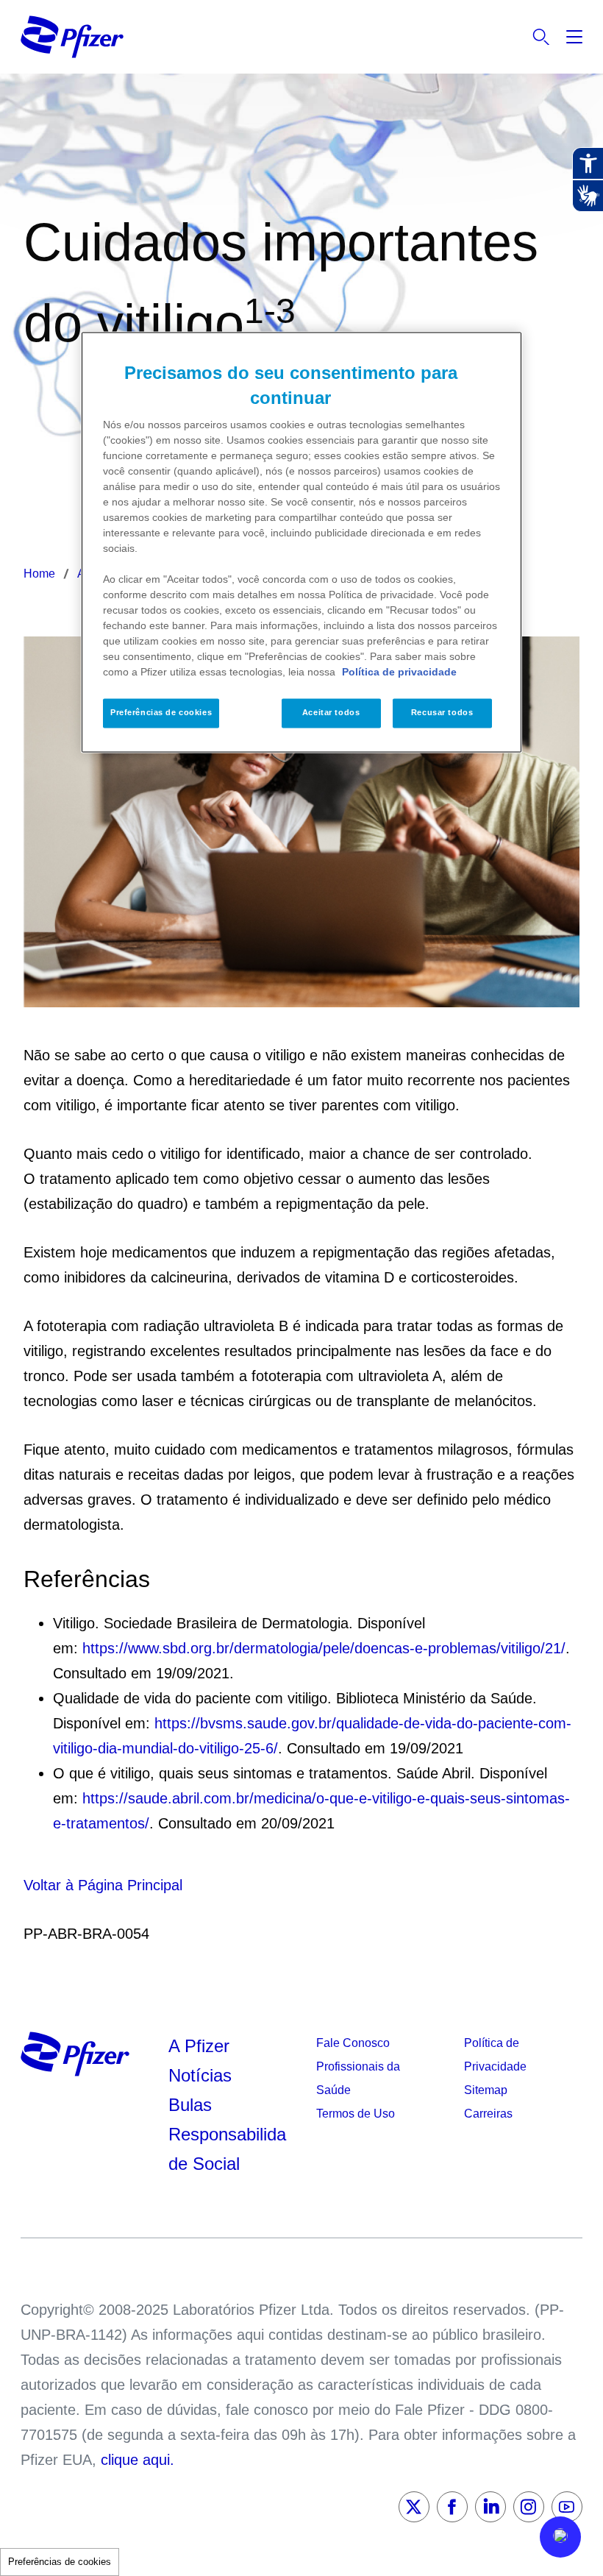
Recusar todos (442, 713)
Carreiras (488, 2114)
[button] (560, 2537)
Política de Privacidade (495, 2055)
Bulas (193, 2105)
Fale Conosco (353, 2043)
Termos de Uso (356, 2114)
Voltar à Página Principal (103, 1885)
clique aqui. (138, 2460)
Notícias (203, 2075)
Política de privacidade (399, 673)
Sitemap (486, 2090)
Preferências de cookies (60, 2562)
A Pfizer (199, 2046)
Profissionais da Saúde (358, 2078)
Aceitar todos (331, 713)
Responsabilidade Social (227, 2149)
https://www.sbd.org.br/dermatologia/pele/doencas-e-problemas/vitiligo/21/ (324, 1648)
